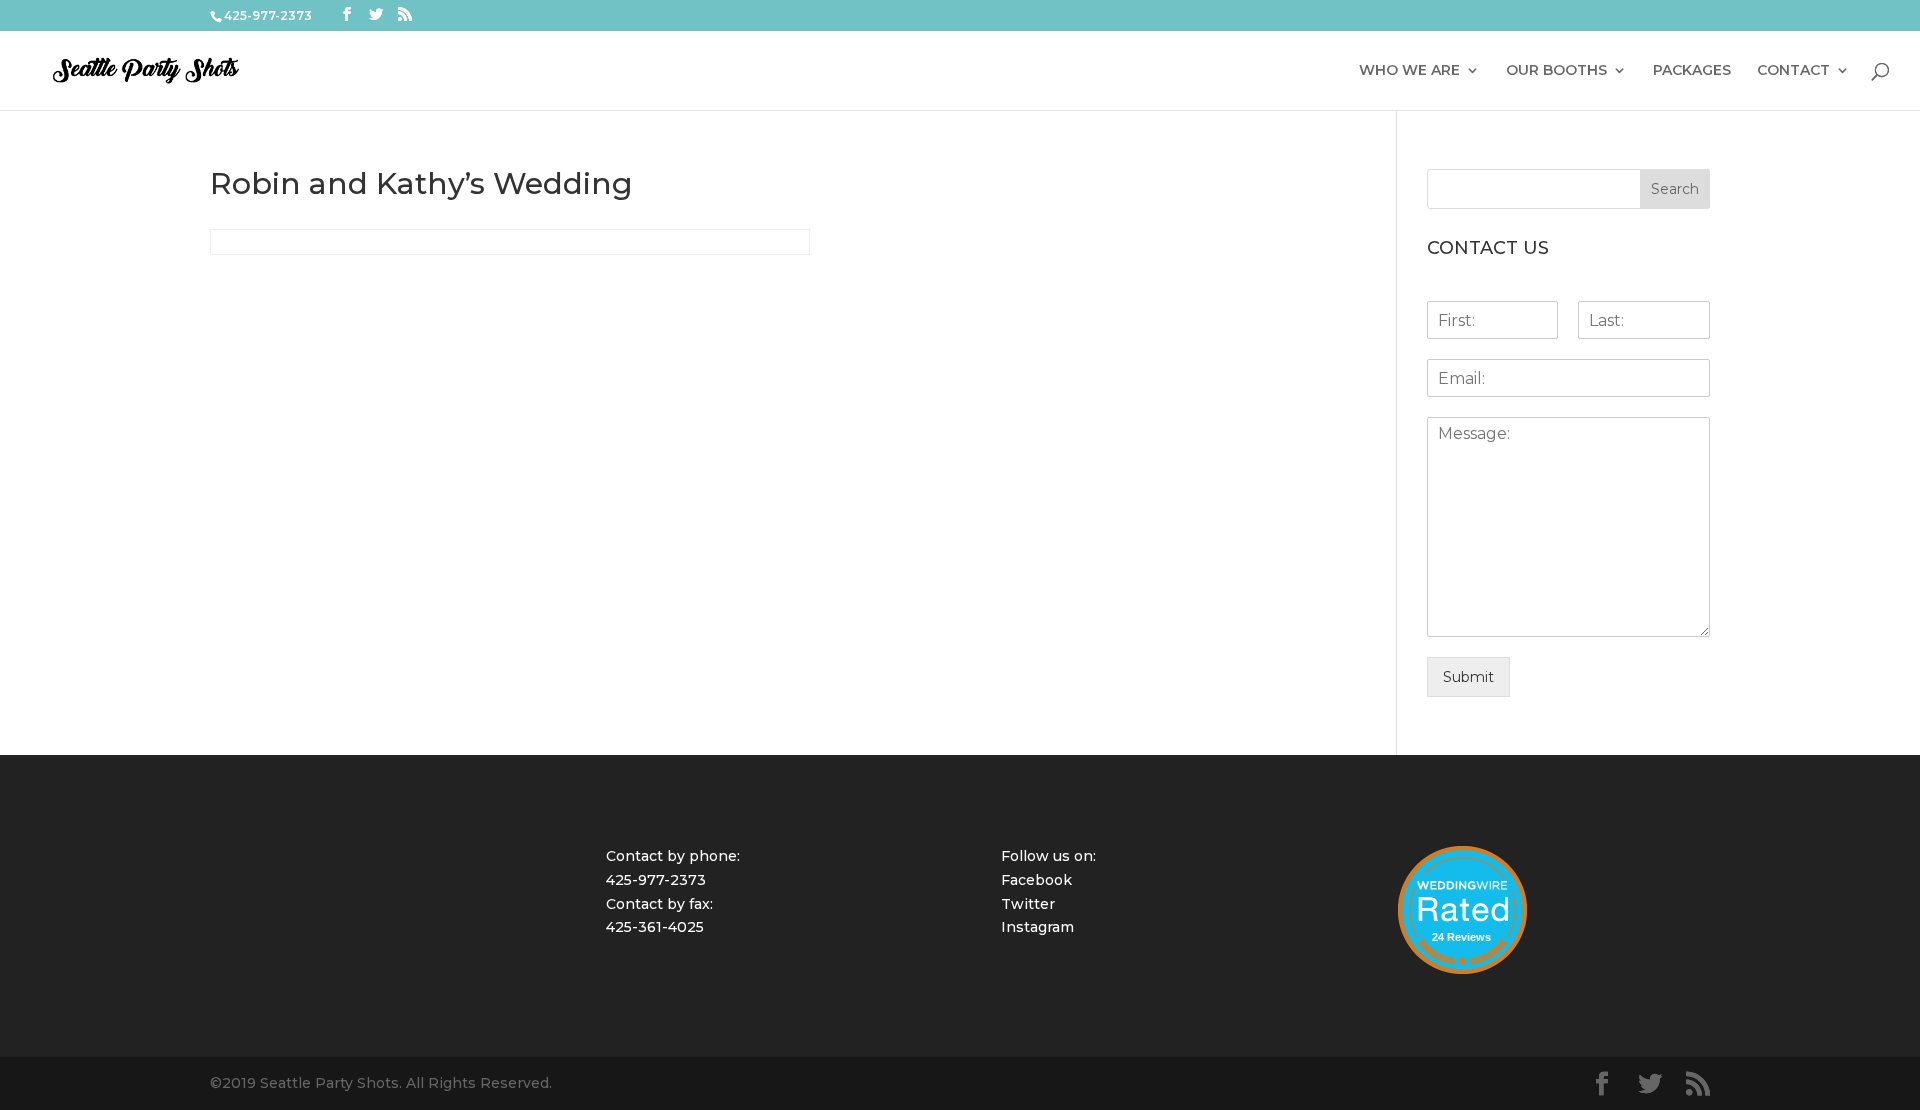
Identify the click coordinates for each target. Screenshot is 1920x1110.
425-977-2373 (656, 880)
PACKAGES (1692, 71)
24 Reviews (1461, 937)
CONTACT (1793, 71)
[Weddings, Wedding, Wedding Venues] (1462, 870)
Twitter (1028, 904)
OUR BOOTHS (1556, 71)
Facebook (1036, 880)
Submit (1468, 677)
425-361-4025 (655, 927)
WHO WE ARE (1409, 71)
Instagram (1037, 927)
